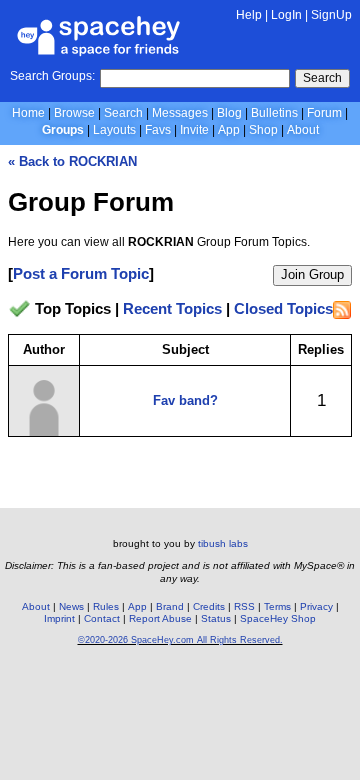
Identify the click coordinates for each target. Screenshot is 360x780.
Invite (194, 130)
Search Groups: (52, 76)
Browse (74, 113)
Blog (229, 113)
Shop (263, 130)
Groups (63, 130)
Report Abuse (160, 618)
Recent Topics (172, 309)
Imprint (59, 618)
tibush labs (223, 543)
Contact (102, 618)
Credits (209, 606)
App (229, 130)
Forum (324, 113)
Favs (158, 130)
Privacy (316, 606)
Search (322, 78)
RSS (244, 606)
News (71, 606)
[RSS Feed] (342, 310)
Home (28, 113)
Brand (170, 606)
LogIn (286, 15)
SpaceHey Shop (278, 618)
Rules (106, 606)
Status (216, 618)
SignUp (331, 15)
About (303, 130)
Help (249, 15)
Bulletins (274, 113)
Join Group (312, 274)
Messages (180, 113)
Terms (277, 606)
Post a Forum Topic (81, 273)
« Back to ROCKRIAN (72, 161)
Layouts (114, 130)
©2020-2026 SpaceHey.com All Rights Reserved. (180, 640)
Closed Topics (283, 309)
